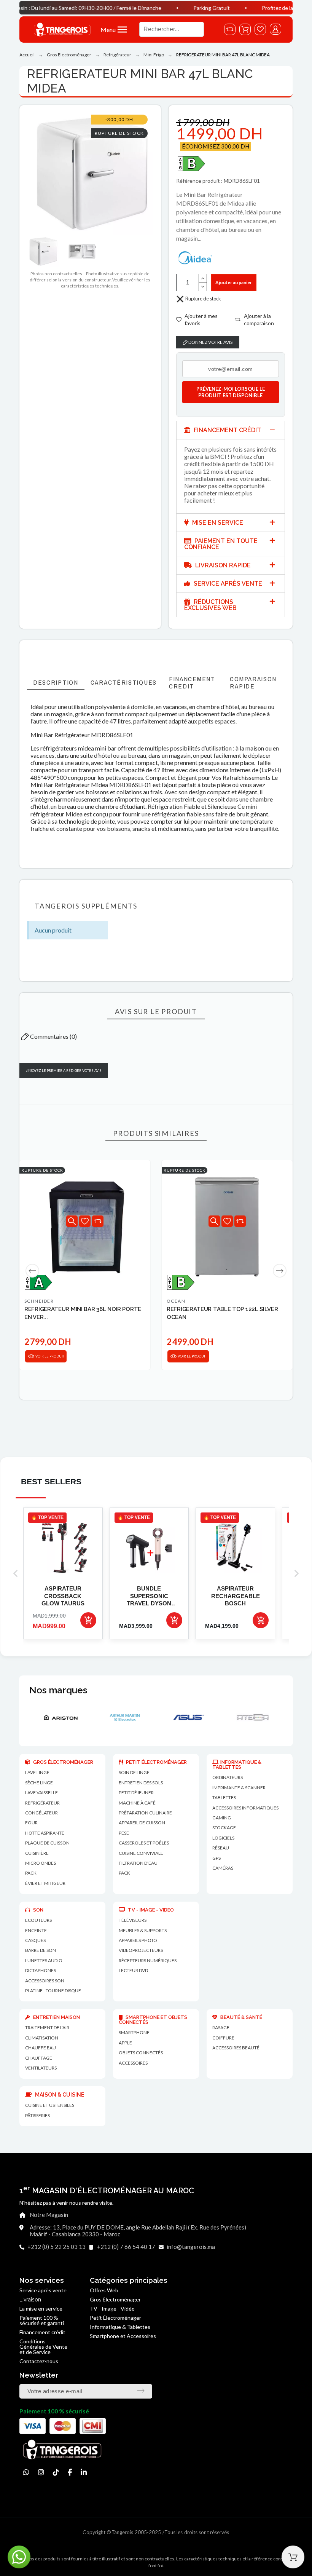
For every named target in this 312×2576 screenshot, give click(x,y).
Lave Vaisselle (41, 1793)
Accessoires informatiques (245, 1808)
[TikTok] (56, 2472)
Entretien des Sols (141, 1783)
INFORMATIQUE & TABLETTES (237, 1765)
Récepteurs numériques (148, 1960)
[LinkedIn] (84, 2472)
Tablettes (224, 1797)
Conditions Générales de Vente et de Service (43, 2347)
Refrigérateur (42, 1803)
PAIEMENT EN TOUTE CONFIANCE (221, 544)
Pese (124, 1833)
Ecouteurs (38, 1920)
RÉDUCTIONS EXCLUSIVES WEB (210, 605)
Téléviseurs (133, 1920)
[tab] (231, 430)
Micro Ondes (41, 1863)
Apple (125, 2043)
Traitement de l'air (47, 2027)
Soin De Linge (134, 1772)
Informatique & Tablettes (120, 2327)
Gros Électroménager (115, 2299)
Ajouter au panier (234, 282)
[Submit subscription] (141, 2391)
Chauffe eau (41, 2048)
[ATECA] (188, 1717)
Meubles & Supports (143, 1930)
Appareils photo (138, 1940)
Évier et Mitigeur (45, 1883)
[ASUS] (124, 1717)
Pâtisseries (37, 2115)
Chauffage (39, 2058)
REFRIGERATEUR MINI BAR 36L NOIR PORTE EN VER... (83, 1313)
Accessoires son (45, 1981)
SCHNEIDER (39, 1301)
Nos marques (58, 1690)
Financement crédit (42, 2332)
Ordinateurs (228, 1777)
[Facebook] (70, 2472)
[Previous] (32, 1271)
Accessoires (133, 2063)
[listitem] (63, 1574)
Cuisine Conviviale (141, 1853)
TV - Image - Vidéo (112, 2308)
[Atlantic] (252, 1717)
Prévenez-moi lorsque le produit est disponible (231, 392)
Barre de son (41, 1950)
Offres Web (104, 2290)
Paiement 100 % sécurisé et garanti (42, 2320)
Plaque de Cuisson (47, 1843)
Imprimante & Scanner (239, 1788)
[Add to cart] (88, 1620)
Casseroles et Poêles (144, 1843)
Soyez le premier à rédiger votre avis (65, 1071)
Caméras (223, 1868)
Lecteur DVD (133, 1970)
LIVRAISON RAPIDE (222, 565)
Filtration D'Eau (138, 1863)
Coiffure (223, 2038)
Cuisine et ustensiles (50, 2105)
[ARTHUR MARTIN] (60, 1717)
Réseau (221, 1848)
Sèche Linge (39, 1783)
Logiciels (223, 1838)
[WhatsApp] (26, 2472)
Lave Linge (37, 1772)
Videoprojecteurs (141, 1950)
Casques (35, 1940)
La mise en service (41, 2308)
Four (31, 1823)
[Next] (280, 1271)
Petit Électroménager (115, 2318)
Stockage (224, 1828)
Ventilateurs (41, 2068)
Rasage (221, 2027)
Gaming (222, 1818)
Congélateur (41, 1813)
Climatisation (42, 2038)
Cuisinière (37, 1853)
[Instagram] (41, 2472)
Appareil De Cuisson (142, 1823)
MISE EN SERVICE (217, 523)
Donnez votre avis (210, 342)
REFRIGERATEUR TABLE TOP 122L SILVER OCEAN (222, 1313)
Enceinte (36, 1930)
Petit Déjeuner (136, 1793)
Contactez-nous (39, 2361)
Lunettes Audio (44, 1960)
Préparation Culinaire (145, 1813)
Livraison (30, 2300)
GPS (216, 1858)
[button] (116, 30)
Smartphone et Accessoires (123, 2336)
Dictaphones (41, 1970)
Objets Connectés (141, 2053)
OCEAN (176, 1301)
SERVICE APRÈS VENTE (227, 584)
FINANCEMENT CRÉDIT (227, 430)
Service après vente (43, 2290)
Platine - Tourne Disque (53, 1991)
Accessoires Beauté (236, 2048)
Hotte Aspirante (45, 1833)
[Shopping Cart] (293, 2557)
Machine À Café (137, 1803)
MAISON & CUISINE (59, 2095)
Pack (31, 1873)
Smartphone (134, 2032)
